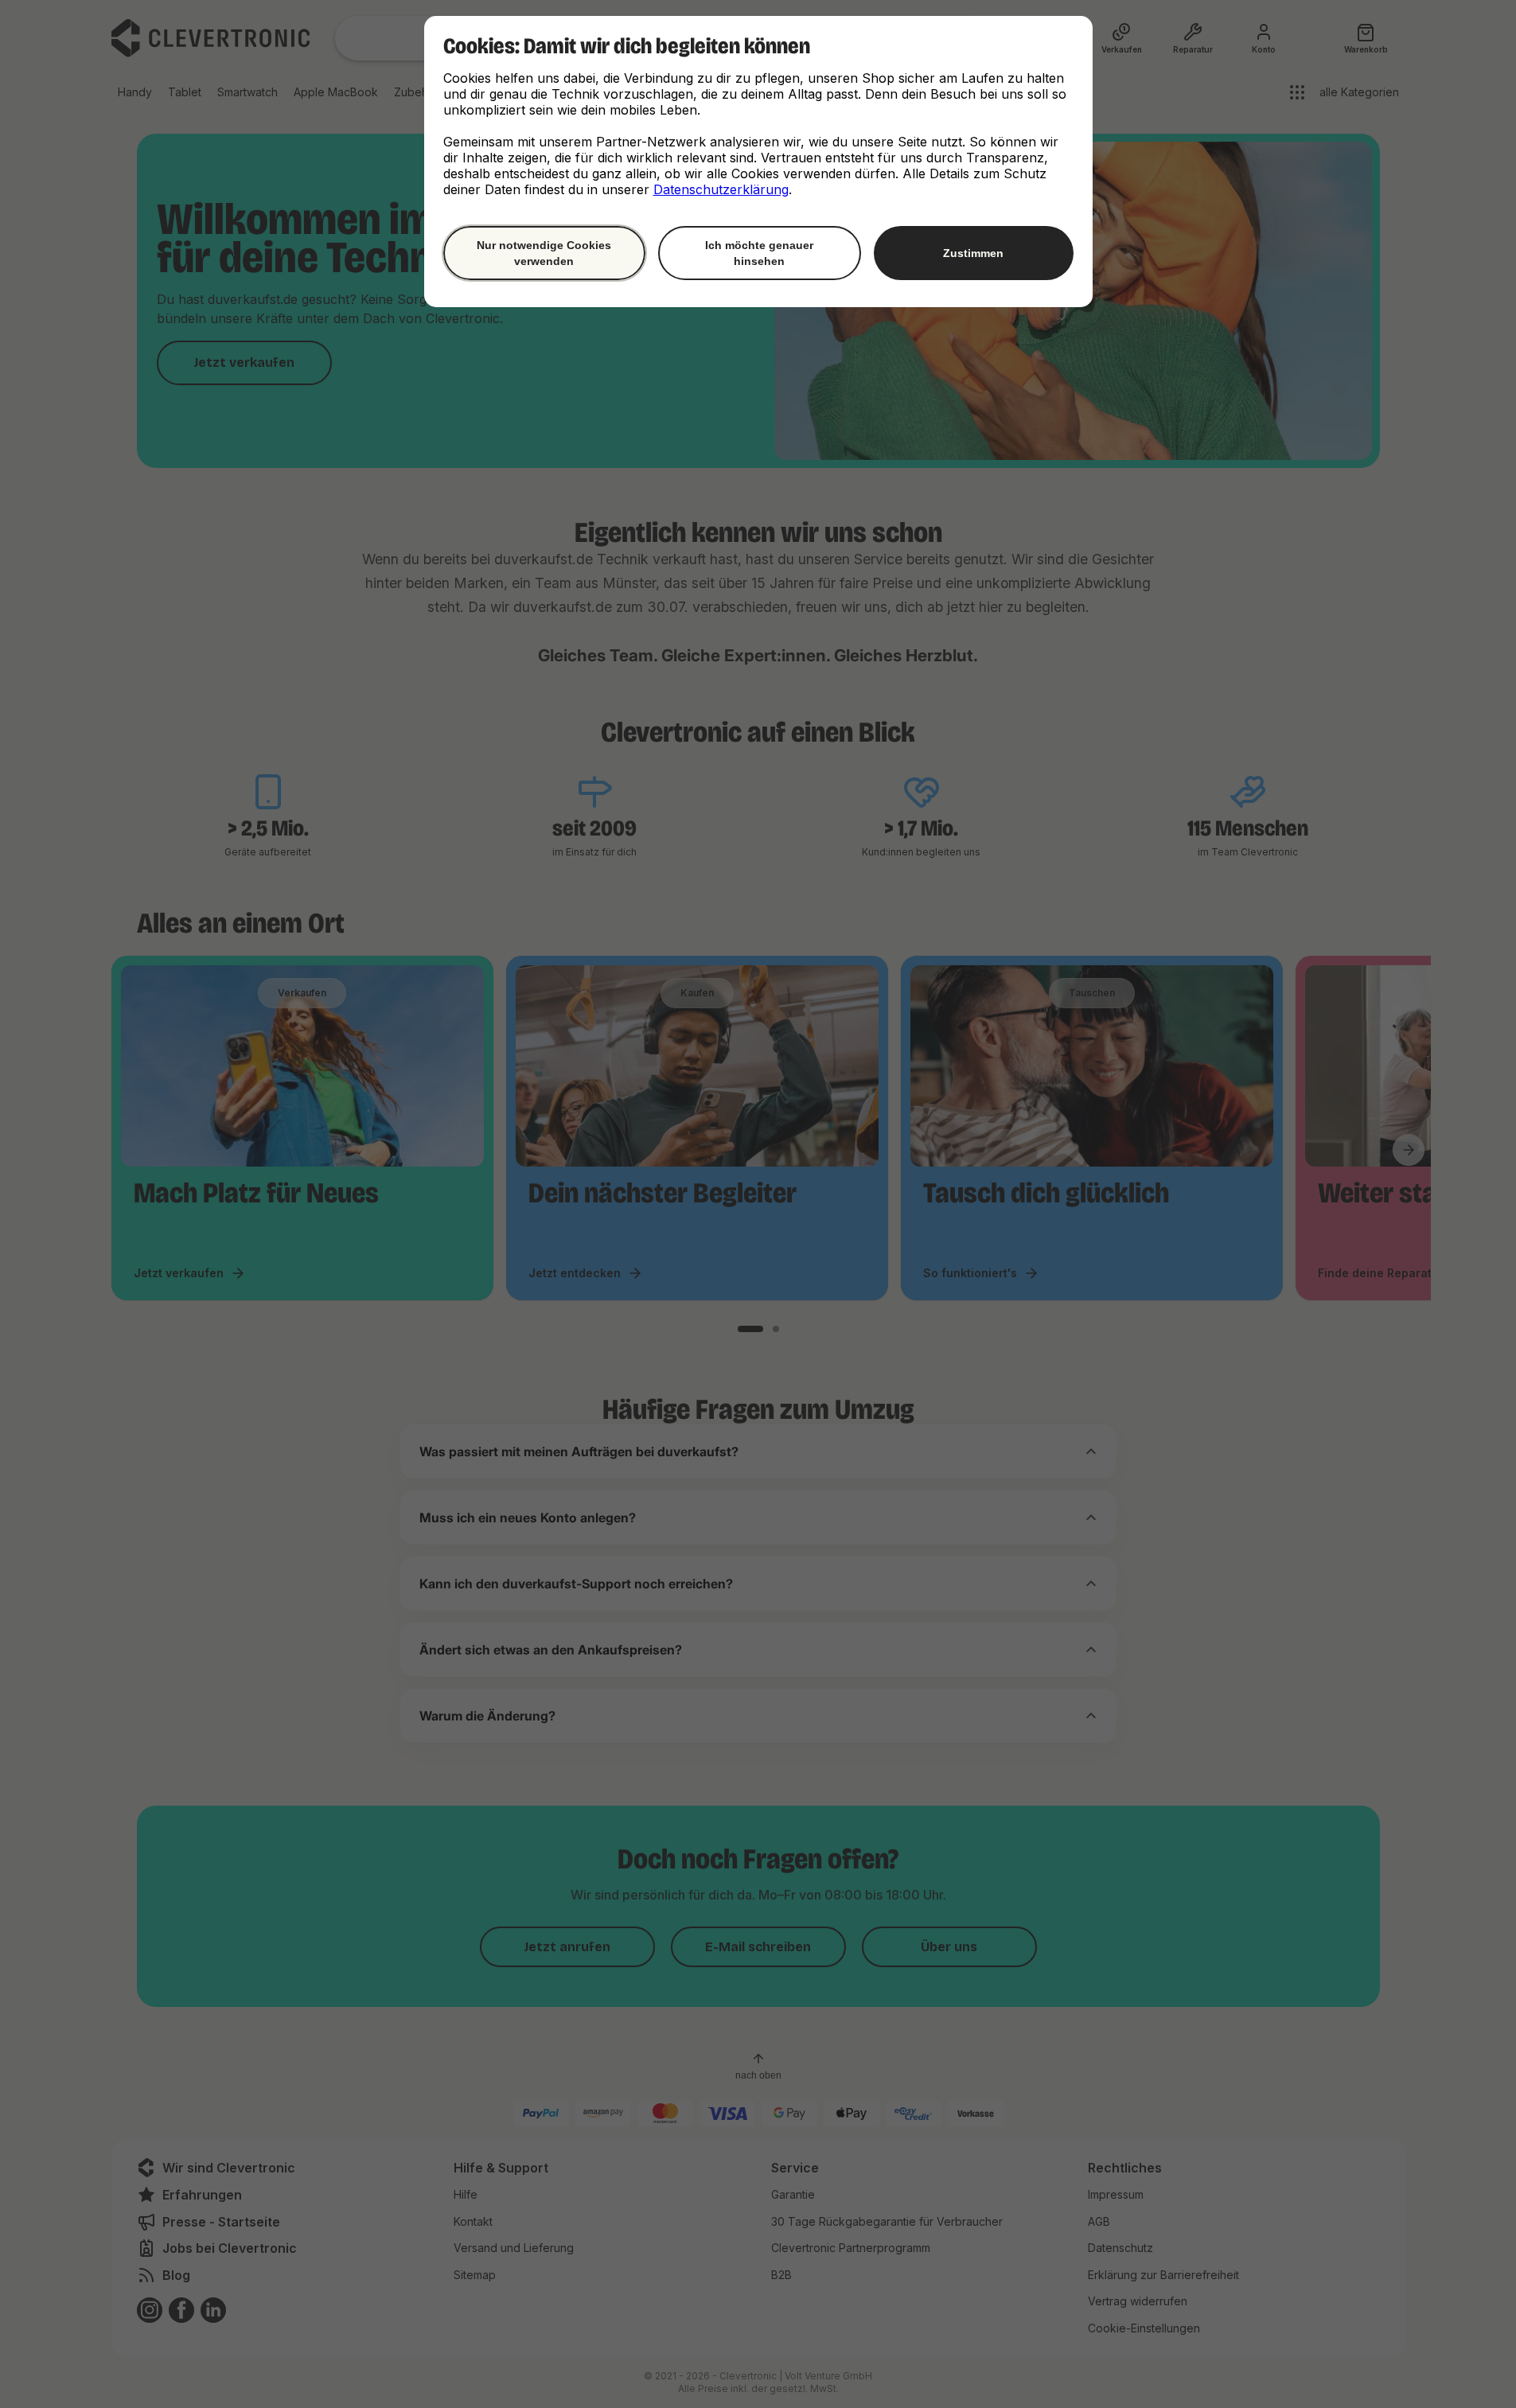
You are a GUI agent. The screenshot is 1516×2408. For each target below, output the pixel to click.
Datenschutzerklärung (721, 189)
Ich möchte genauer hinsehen (759, 253)
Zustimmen (973, 253)
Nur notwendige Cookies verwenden (544, 253)
